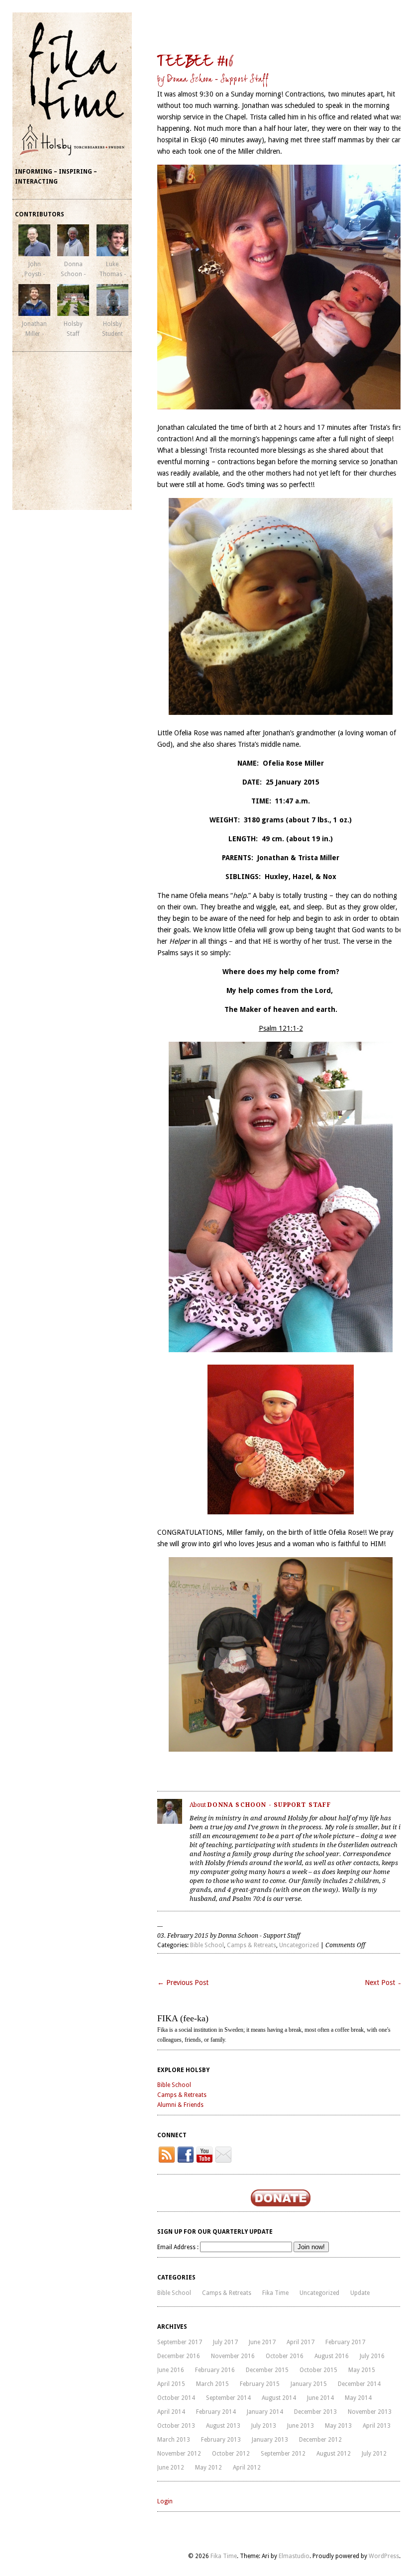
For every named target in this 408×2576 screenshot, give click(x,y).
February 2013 (221, 2440)
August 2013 (223, 2426)
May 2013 (338, 2426)
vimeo (223, 2155)
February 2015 (260, 2384)
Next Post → (384, 1982)
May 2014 (358, 2398)
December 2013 (315, 2412)
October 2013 (176, 2426)
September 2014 (228, 2398)
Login (165, 2501)
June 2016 (171, 2370)
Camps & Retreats (252, 1945)
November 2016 (233, 2356)
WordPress (384, 2556)
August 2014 (279, 2398)
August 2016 (332, 2356)
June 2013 (301, 2426)
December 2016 (179, 2356)
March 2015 (212, 2384)
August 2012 (334, 2454)
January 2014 (265, 2412)
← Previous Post (183, 1982)
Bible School (207, 1945)
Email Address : (178, 2247)
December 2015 (267, 2370)
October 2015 (318, 2370)
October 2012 (231, 2454)
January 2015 (309, 2384)
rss (167, 2155)
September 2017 (180, 2342)
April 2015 (171, 2384)
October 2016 (285, 2356)
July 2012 (374, 2454)
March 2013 (174, 2440)
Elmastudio (294, 2556)
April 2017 (301, 2342)
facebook (186, 2155)
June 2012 (171, 2468)
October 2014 (176, 2398)
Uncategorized (299, 1945)
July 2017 (225, 2342)
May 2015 (362, 2370)
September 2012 (283, 2454)
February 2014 (216, 2412)
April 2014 (171, 2412)
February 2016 (215, 2370)
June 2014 (320, 2398)
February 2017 (345, 2342)
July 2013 (264, 2426)
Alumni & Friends (180, 2105)
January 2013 (270, 2440)
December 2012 (320, 2440)
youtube (204, 2155)
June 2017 (262, 2342)
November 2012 (179, 2454)
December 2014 (359, 2384)
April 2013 (377, 2426)
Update (360, 2293)
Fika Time (275, 2293)
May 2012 (208, 2468)
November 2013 (370, 2412)
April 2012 (247, 2468)
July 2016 (372, 2356)
